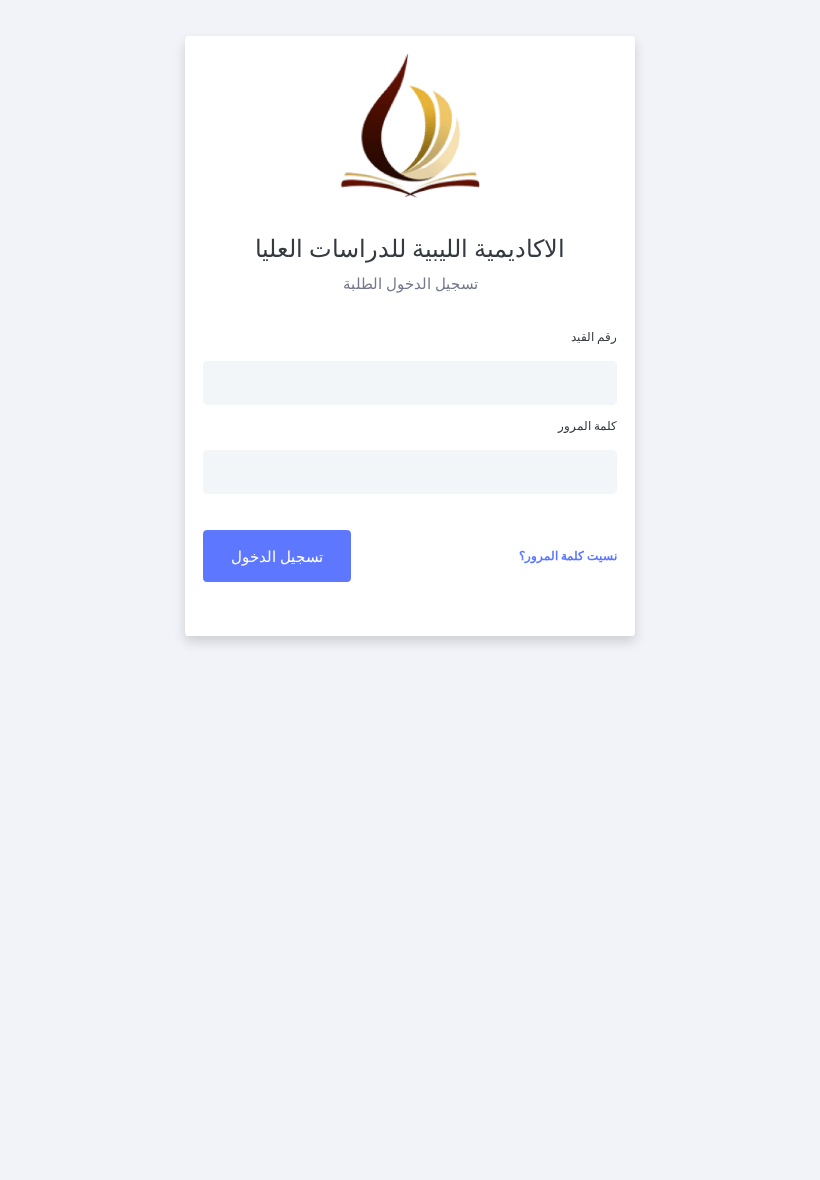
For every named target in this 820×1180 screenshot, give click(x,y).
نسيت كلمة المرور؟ (568, 555)
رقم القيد (594, 336)
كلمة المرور (587, 425)
